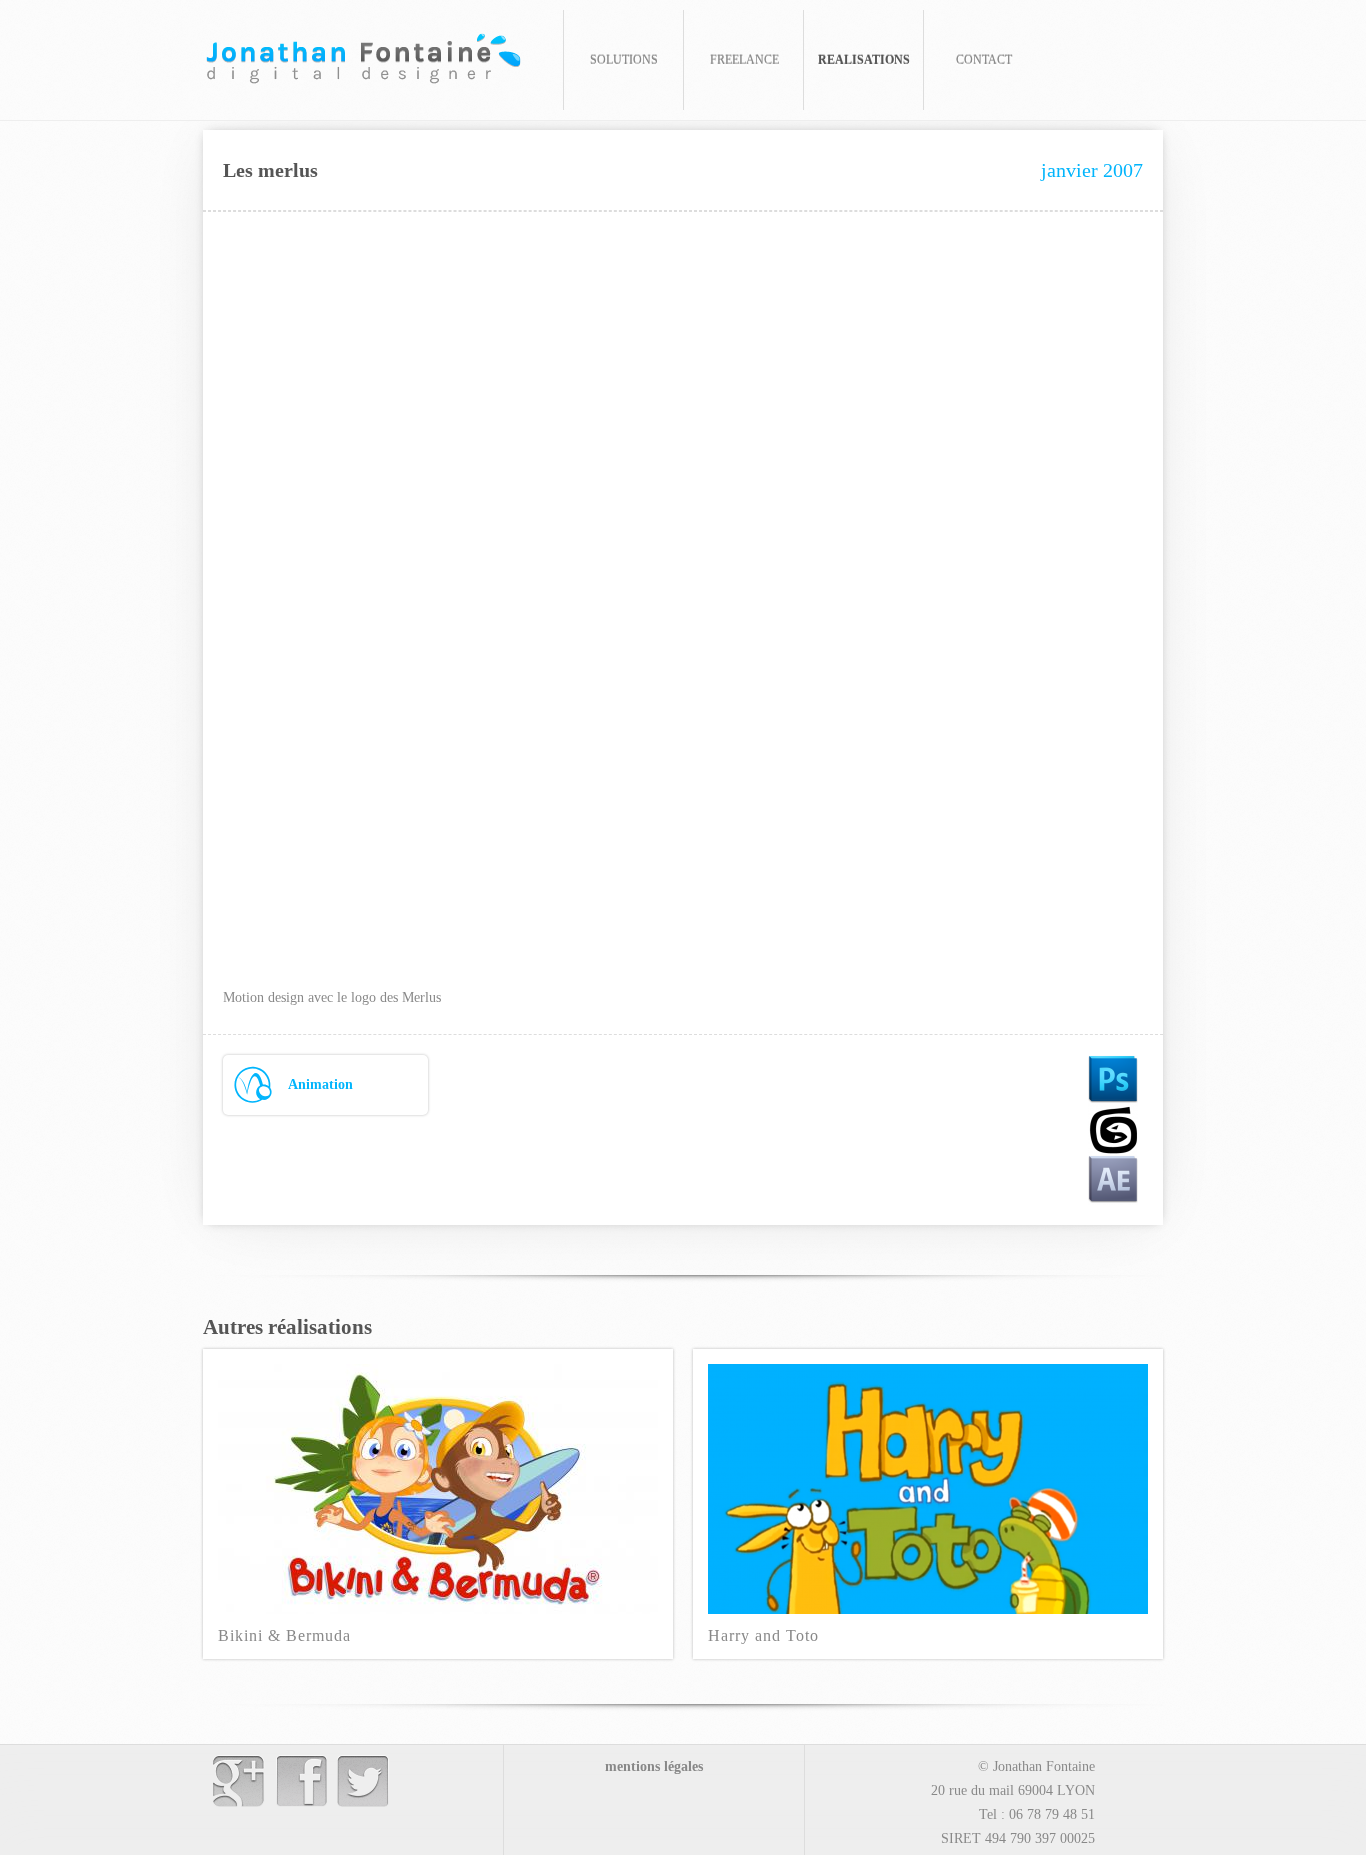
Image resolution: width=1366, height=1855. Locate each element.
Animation (320, 1084)
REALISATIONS (864, 60)
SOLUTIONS (624, 60)
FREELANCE (744, 60)
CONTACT (984, 60)
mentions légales (654, 1766)
